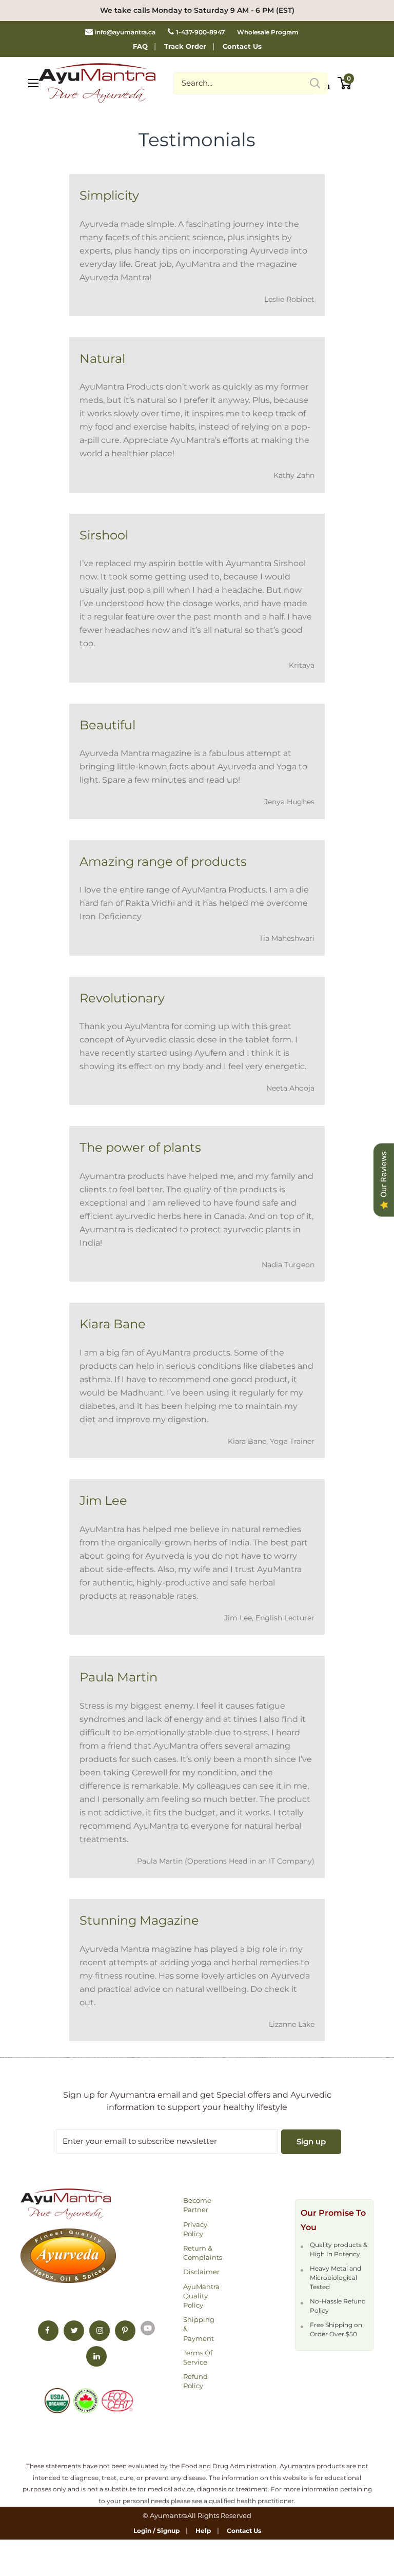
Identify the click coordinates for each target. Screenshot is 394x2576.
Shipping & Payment (199, 2329)
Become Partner (197, 2205)
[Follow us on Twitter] (74, 2331)
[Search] (315, 83)
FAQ (140, 46)
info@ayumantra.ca (125, 32)
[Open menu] (33, 83)
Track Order (185, 46)
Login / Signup (156, 2531)
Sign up (311, 2142)
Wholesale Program (268, 32)
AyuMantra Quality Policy (201, 2296)
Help (203, 2531)
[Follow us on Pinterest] (125, 2331)
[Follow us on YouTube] (148, 2328)
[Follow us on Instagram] (100, 2331)
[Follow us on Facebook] (48, 2331)
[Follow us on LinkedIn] (96, 2356)
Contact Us (242, 46)
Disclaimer (201, 2272)
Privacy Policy (195, 2229)
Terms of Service (198, 2357)
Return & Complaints (202, 2253)
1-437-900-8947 (200, 32)
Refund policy (195, 2381)
